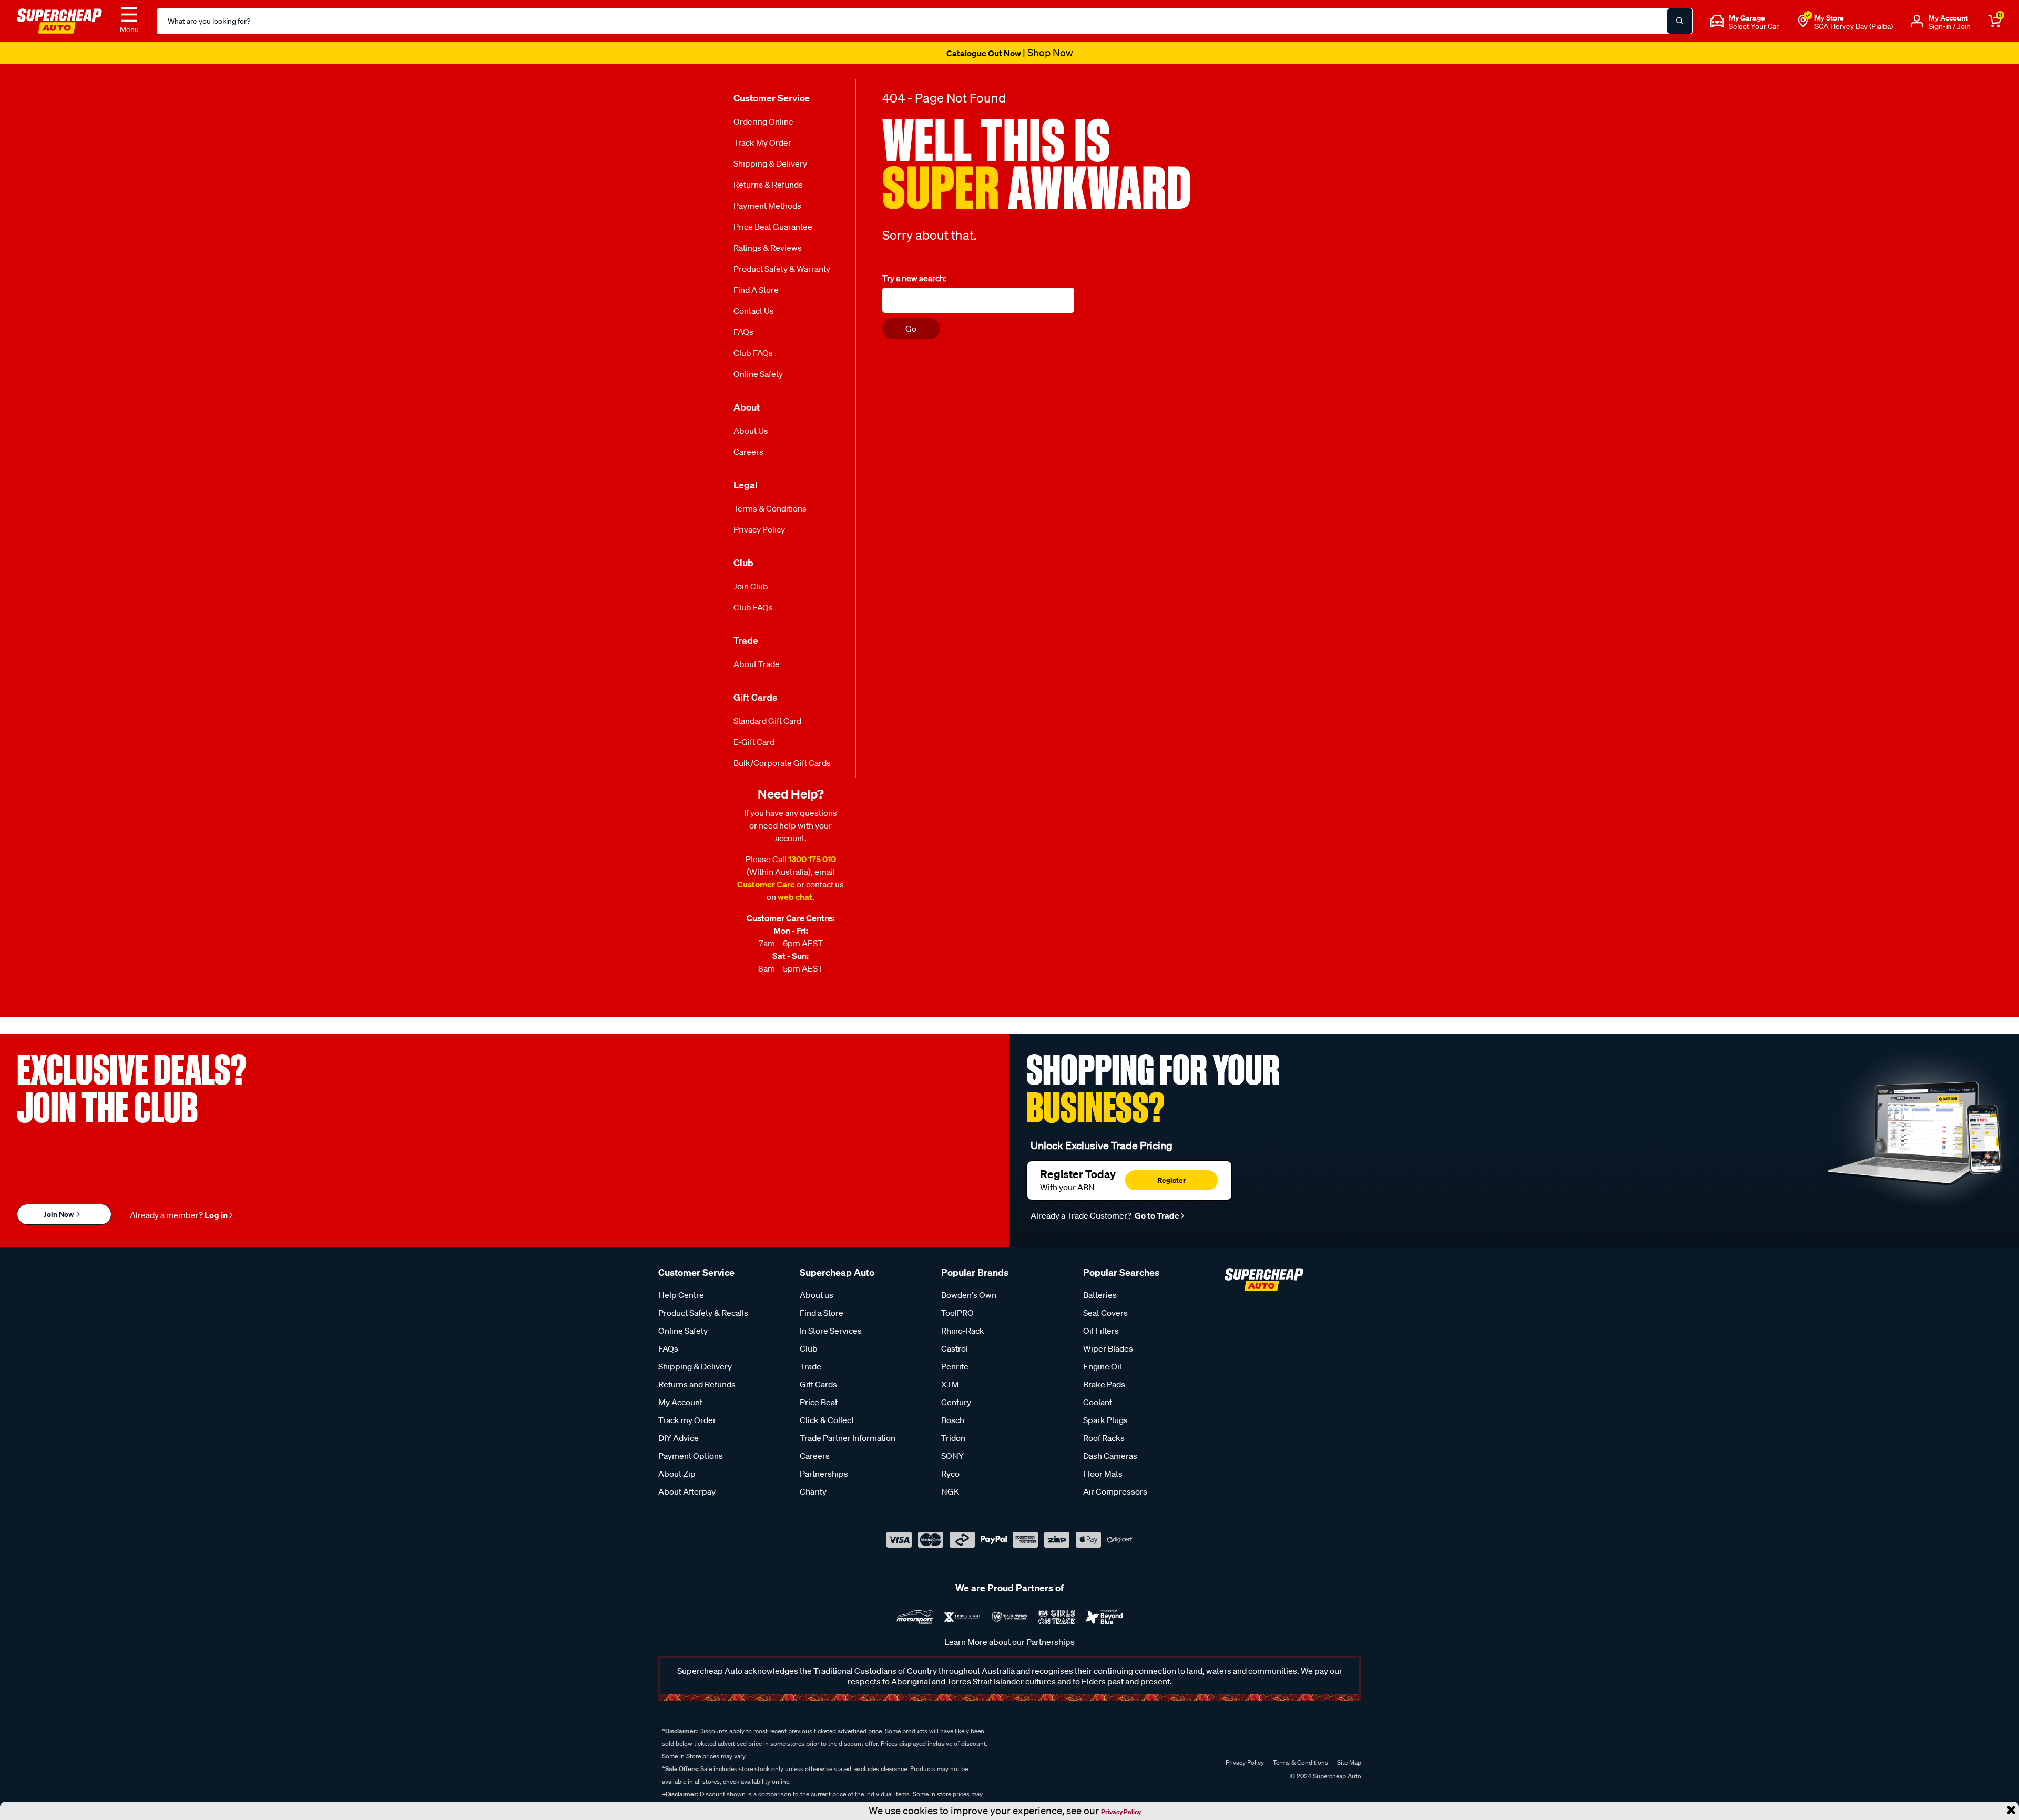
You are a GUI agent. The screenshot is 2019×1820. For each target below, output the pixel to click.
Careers (748, 452)
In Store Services (831, 1331)
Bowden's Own (969, 1295)
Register (1171, 1180)
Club (809, 1348)
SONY (952, 1456)
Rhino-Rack (963, 1331)
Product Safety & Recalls (703, 1313)
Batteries (1100, 1295)
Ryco (950, 1474)
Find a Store (756, 290)
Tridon (953, 1438)
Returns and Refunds (697, 1384)
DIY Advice (679, 1438)
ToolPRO (957, 1313)
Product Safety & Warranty (782, 269)
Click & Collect (827, 1420)
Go (911, 329)
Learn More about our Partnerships (1009, 1642)
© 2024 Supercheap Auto (1325, 1776)
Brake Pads (1104, 1384)
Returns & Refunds (768, 185)
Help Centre (681, 1295)
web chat (795, 897)
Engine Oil (1102, 1366)
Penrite (955, 1366)
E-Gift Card (754, 742)
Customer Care (766, 884)
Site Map (1349, 1762)
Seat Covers (1105, 1313)
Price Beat (819, 1402)
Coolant (1098, 1402)
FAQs (743, 332)
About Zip (677, 1474)
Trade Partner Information (848, 1438)
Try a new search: (914, 278)
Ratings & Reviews (768, 248)
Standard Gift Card (767, 721)
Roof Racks (1104, 1438)
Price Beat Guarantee (773, 227)
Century (956, 1402)
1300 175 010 (812, 859)
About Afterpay (687, 1491)
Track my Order (762, 142)
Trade (810, 1366)
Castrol (955, 1348)
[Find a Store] (1803, 21)
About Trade (757, 664)
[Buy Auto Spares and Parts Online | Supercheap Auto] (59, 20)
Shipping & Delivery (770, 163)
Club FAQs (753, 353)
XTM (950, 1384)
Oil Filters (1101, 1331)
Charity (813, 1491)
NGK (950, 1491)
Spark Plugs (1105, 1420)
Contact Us (754, 311)
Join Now (59, 1214)
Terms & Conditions (770, 508)
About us (817, 1295)
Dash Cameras (1110, 1456)
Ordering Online (763, 121)
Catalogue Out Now (1010, 53)
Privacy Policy (1121, 1812)
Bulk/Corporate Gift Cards (782, 763)
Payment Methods (767, 206)
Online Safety (758, 374)
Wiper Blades (1108, 1348)
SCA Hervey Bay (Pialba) (1854, 26)
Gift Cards (818, 1384)
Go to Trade (1156, 1215)
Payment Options (691, 1456)
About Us (751, 431)
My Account (680, 1402)
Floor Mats (1103, 1474)
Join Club (751, 586)
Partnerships (824, 1474)
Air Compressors (1115, 1491)
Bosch (953, 1420)
